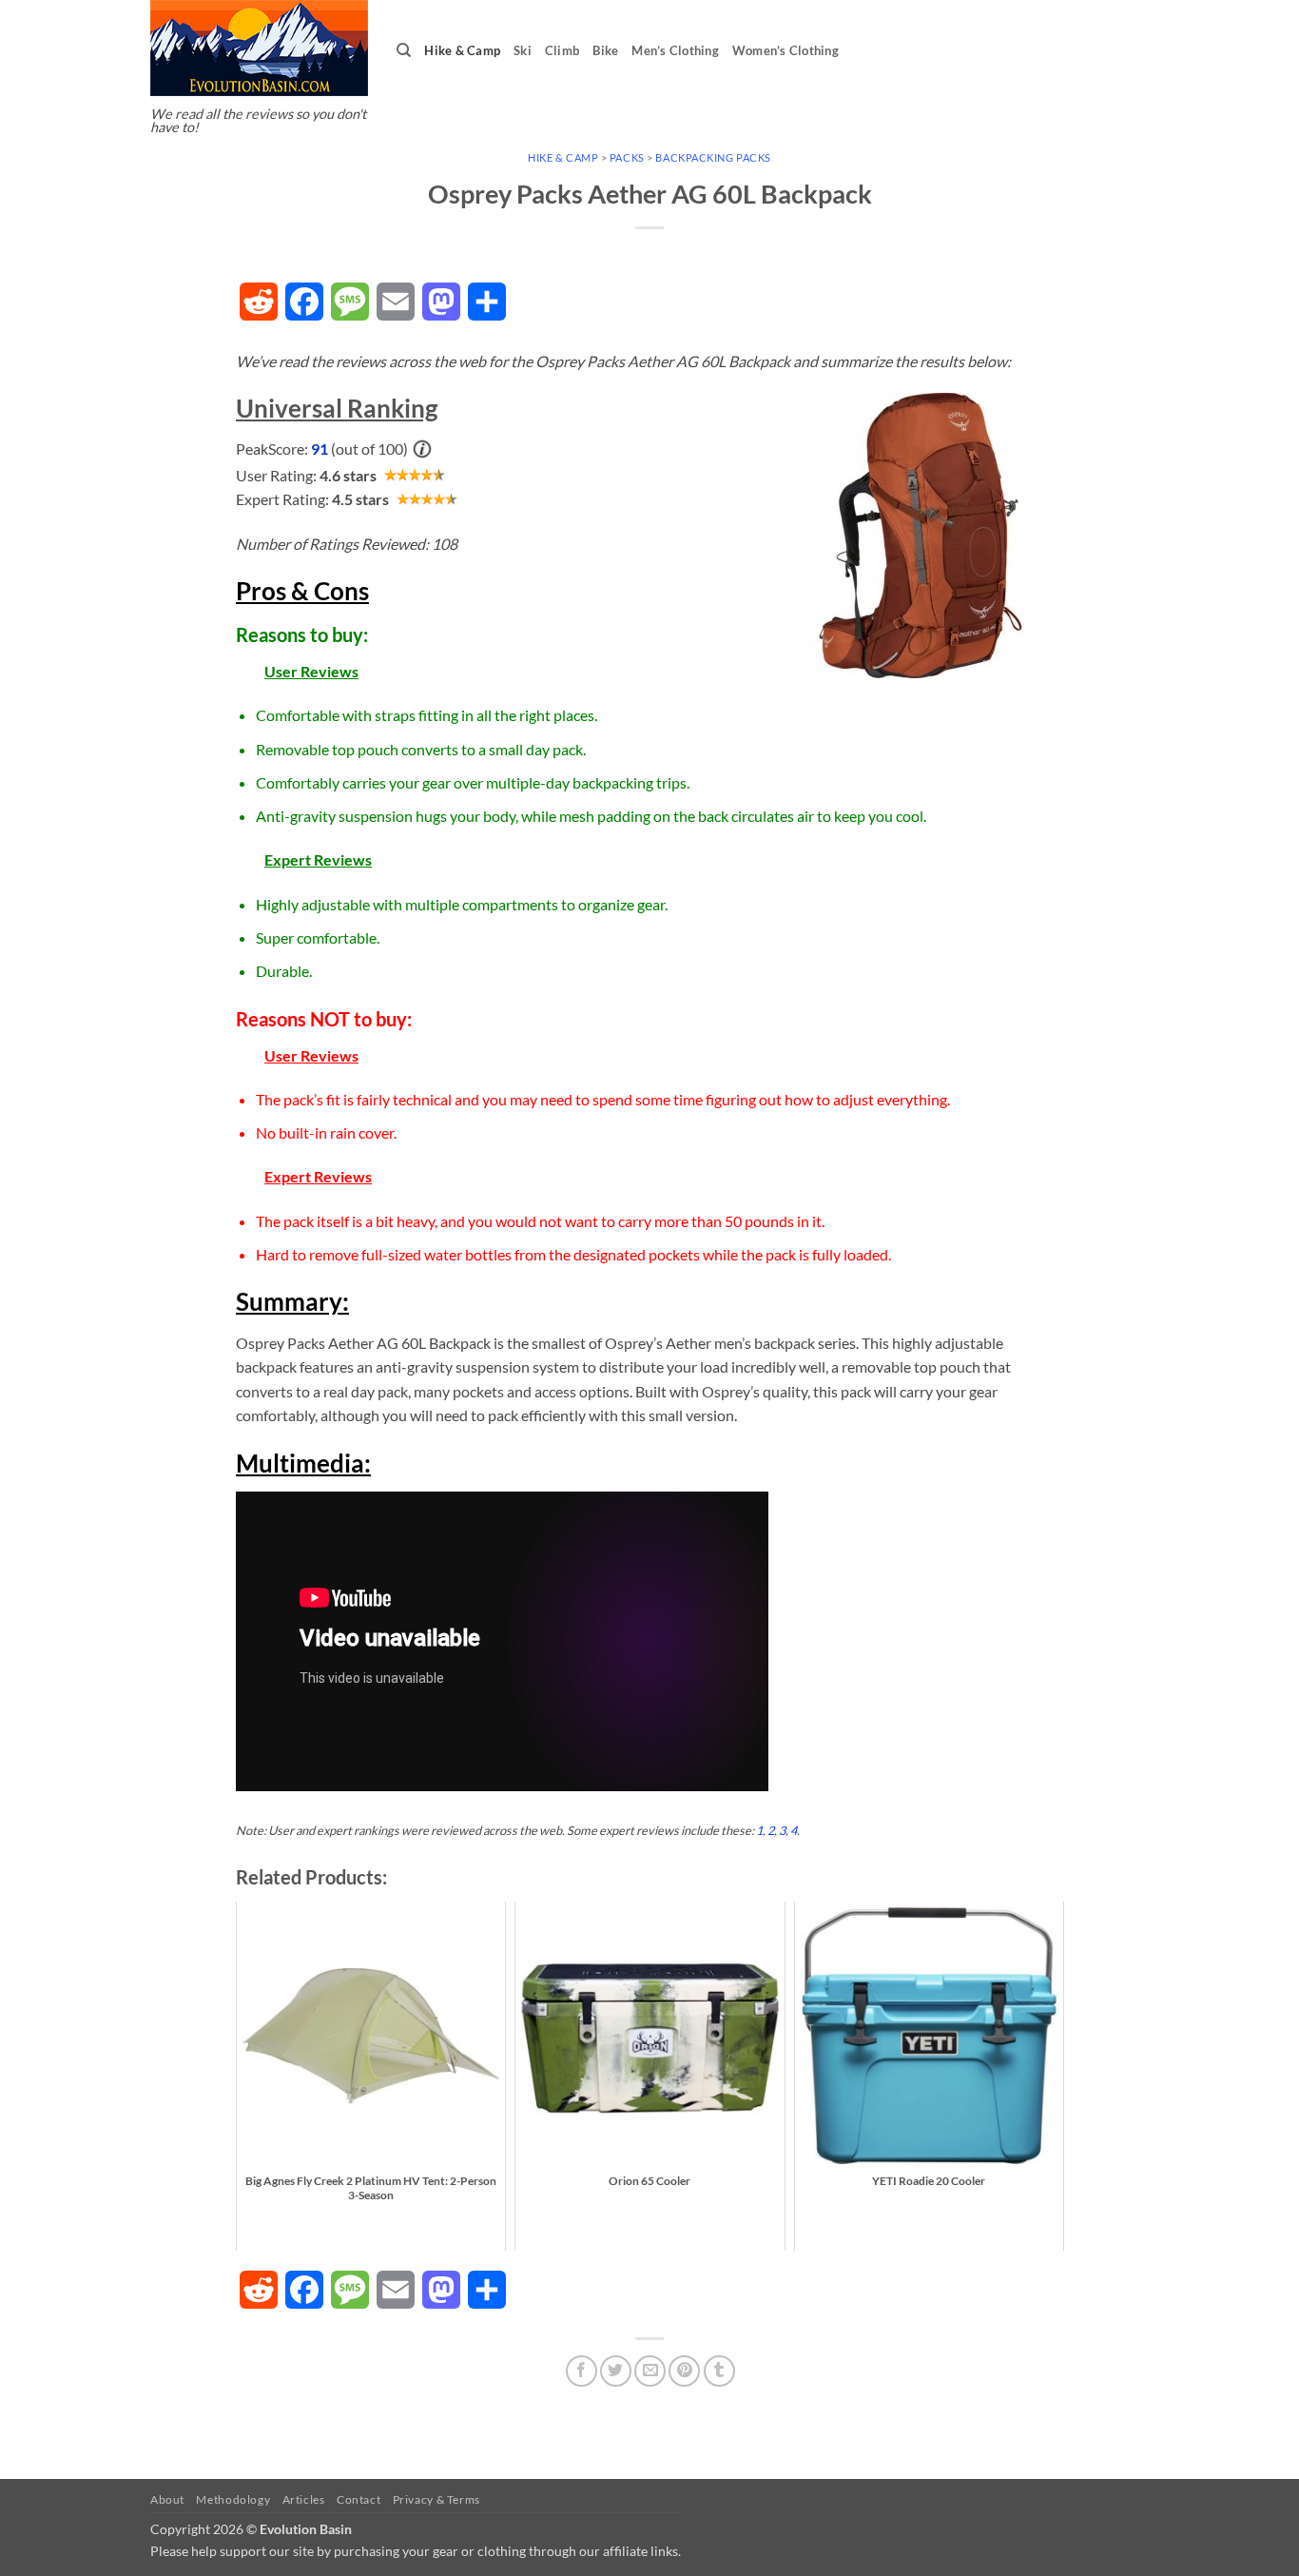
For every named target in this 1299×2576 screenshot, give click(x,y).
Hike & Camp (462, 50)
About (167, 2499)
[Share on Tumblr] (719, 2371)
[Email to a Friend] (650, 2371)
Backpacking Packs (713, 157)
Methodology (233, 2499)
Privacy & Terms (436, 2499)
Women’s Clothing (785, 50)
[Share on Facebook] (582, 2371)
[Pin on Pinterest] (684, 2371)
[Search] (404, 50)
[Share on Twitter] (616, 2371)
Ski (523, 50)
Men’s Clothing (675, 50)
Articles (304, 2499)
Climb (562, 50)
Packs (627, 157)
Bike (605, 50)
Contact (359, 2499)
